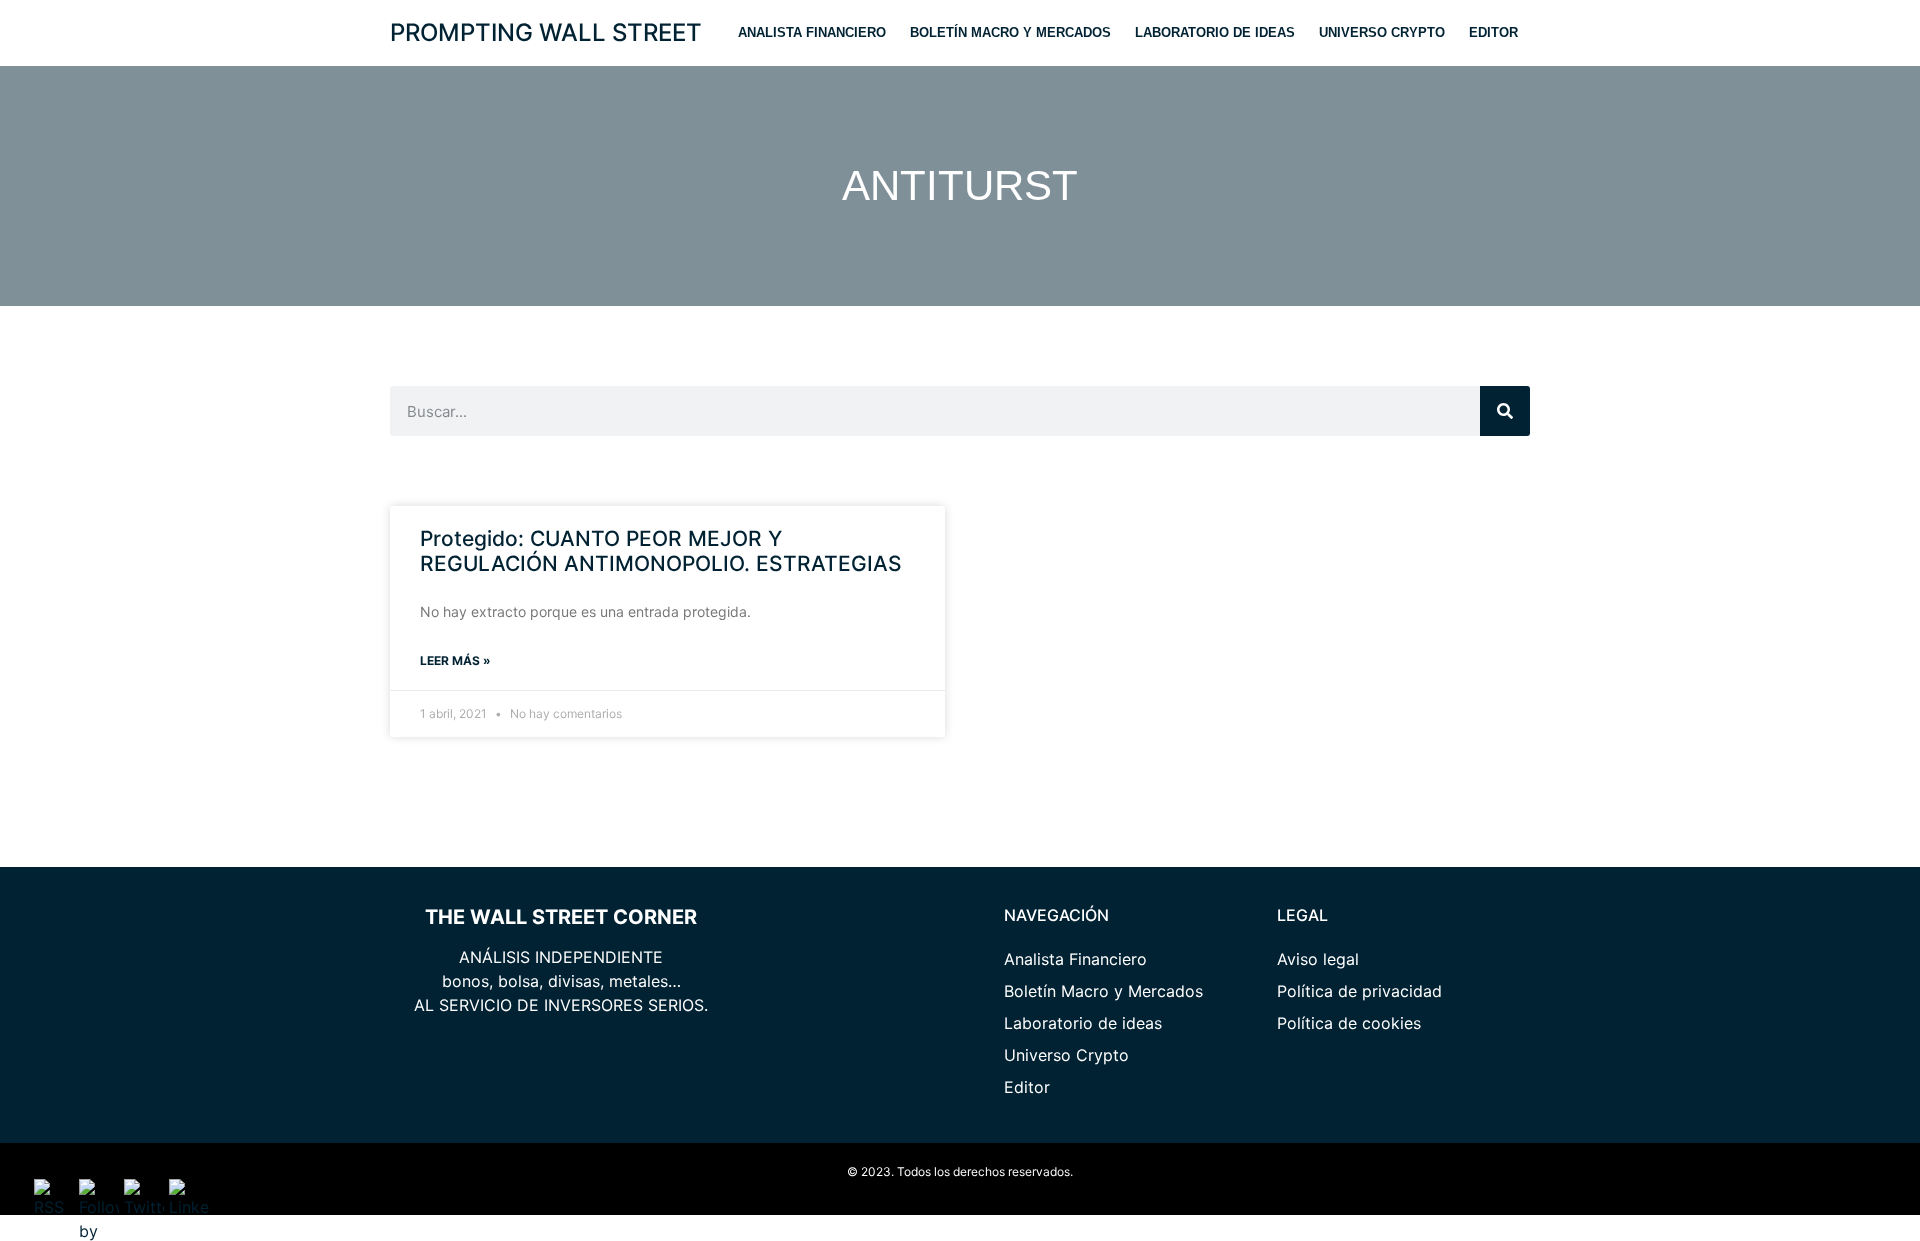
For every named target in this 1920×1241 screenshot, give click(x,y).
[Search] (1505, 411)
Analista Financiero (812, 32)
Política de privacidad (1359, 991)
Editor (1493, 32)
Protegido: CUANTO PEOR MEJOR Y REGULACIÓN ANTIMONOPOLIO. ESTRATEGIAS (661, 551)
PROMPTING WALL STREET (546, 32)
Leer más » (455, 660)
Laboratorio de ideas (1215, 32)
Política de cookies (1349, 1023)
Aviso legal (1318, 959)
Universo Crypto (1382, 32)
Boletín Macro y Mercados (1010, 32)
